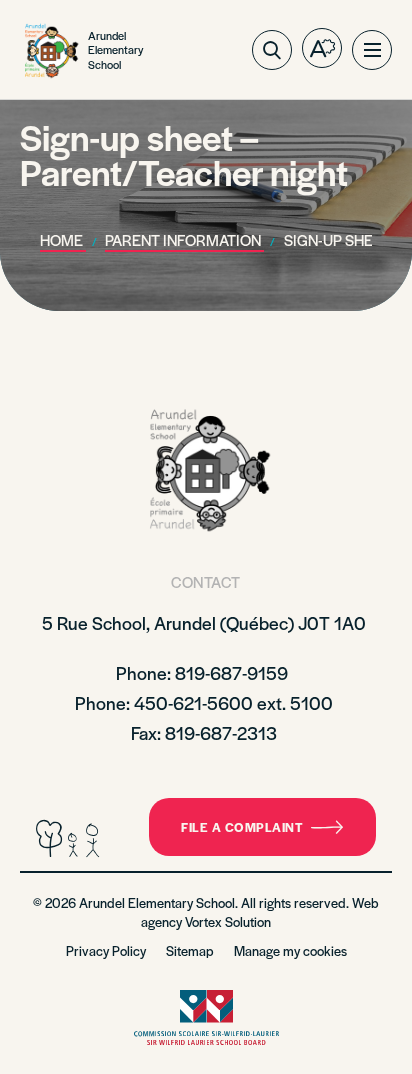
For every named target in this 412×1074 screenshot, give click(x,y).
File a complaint (242, 827)
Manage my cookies (290, 950)
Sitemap (190, 950)
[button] (372, 50)
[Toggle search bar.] (272, 50)
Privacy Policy (106, 950)
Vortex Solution (228, 921)
